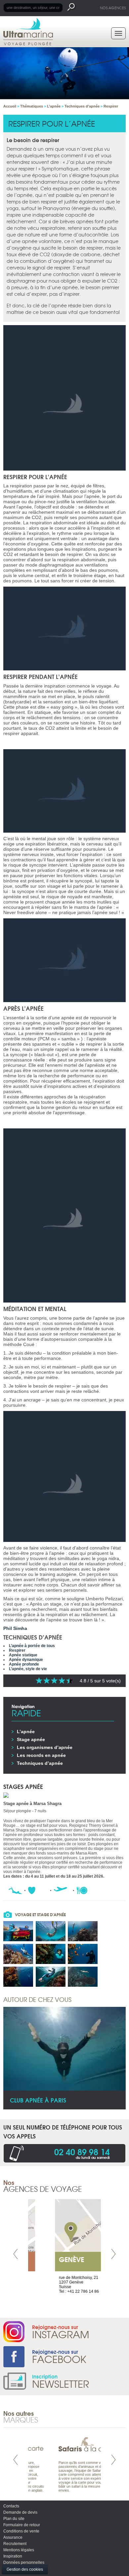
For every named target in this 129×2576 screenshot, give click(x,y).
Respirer (17, 1650)
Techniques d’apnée (40, 1763)
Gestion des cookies (25, 2569)
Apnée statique (23, 1655)
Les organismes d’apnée (45, 1747)
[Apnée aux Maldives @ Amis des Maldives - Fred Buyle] (83, 1931)
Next (113, 2254)
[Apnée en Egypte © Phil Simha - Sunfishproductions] (51, 1954)
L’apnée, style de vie (28, 1669)
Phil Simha (15, 1628)
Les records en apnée (41, 1755)
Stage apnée (31, 1739)
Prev (16, 2254)
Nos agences (113, 8)
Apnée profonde (24, 1664)
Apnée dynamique (26, 1660)
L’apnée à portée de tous (32, 1646)
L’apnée (26, 1732)
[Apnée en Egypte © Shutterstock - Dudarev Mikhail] (18, 1931)
